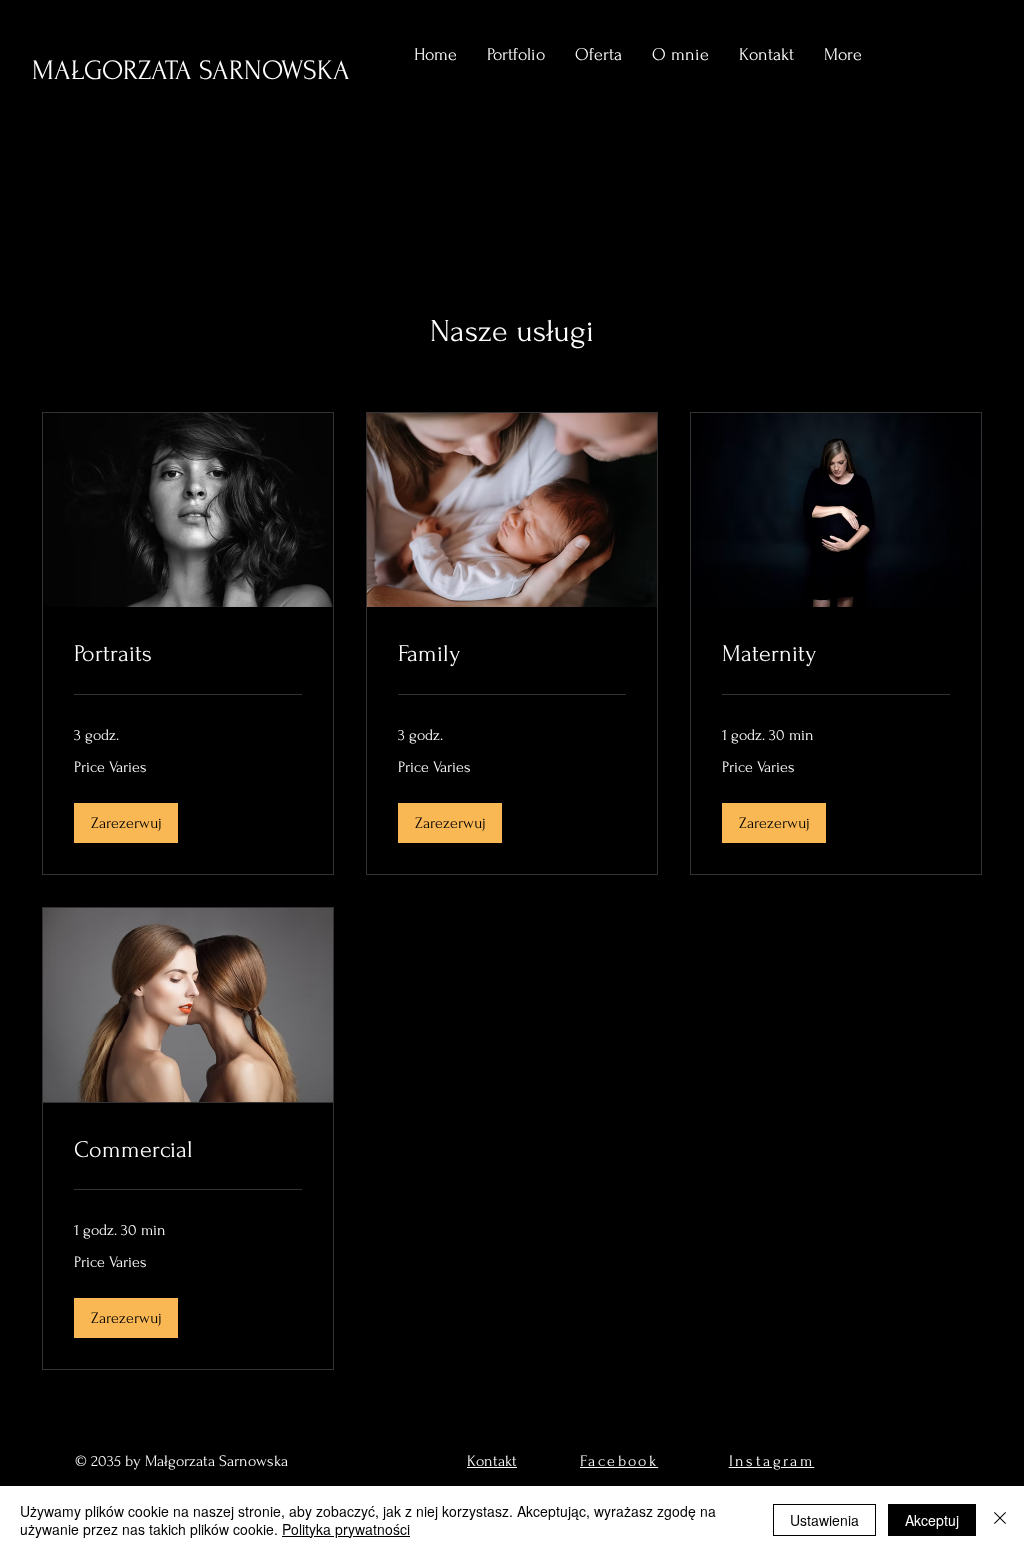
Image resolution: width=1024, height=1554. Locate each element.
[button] (126, 823)
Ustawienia (824, 1520)
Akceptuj (932, 1520)
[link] (188, 654)
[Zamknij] (1000, 1520)
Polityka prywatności (346, 1529)
